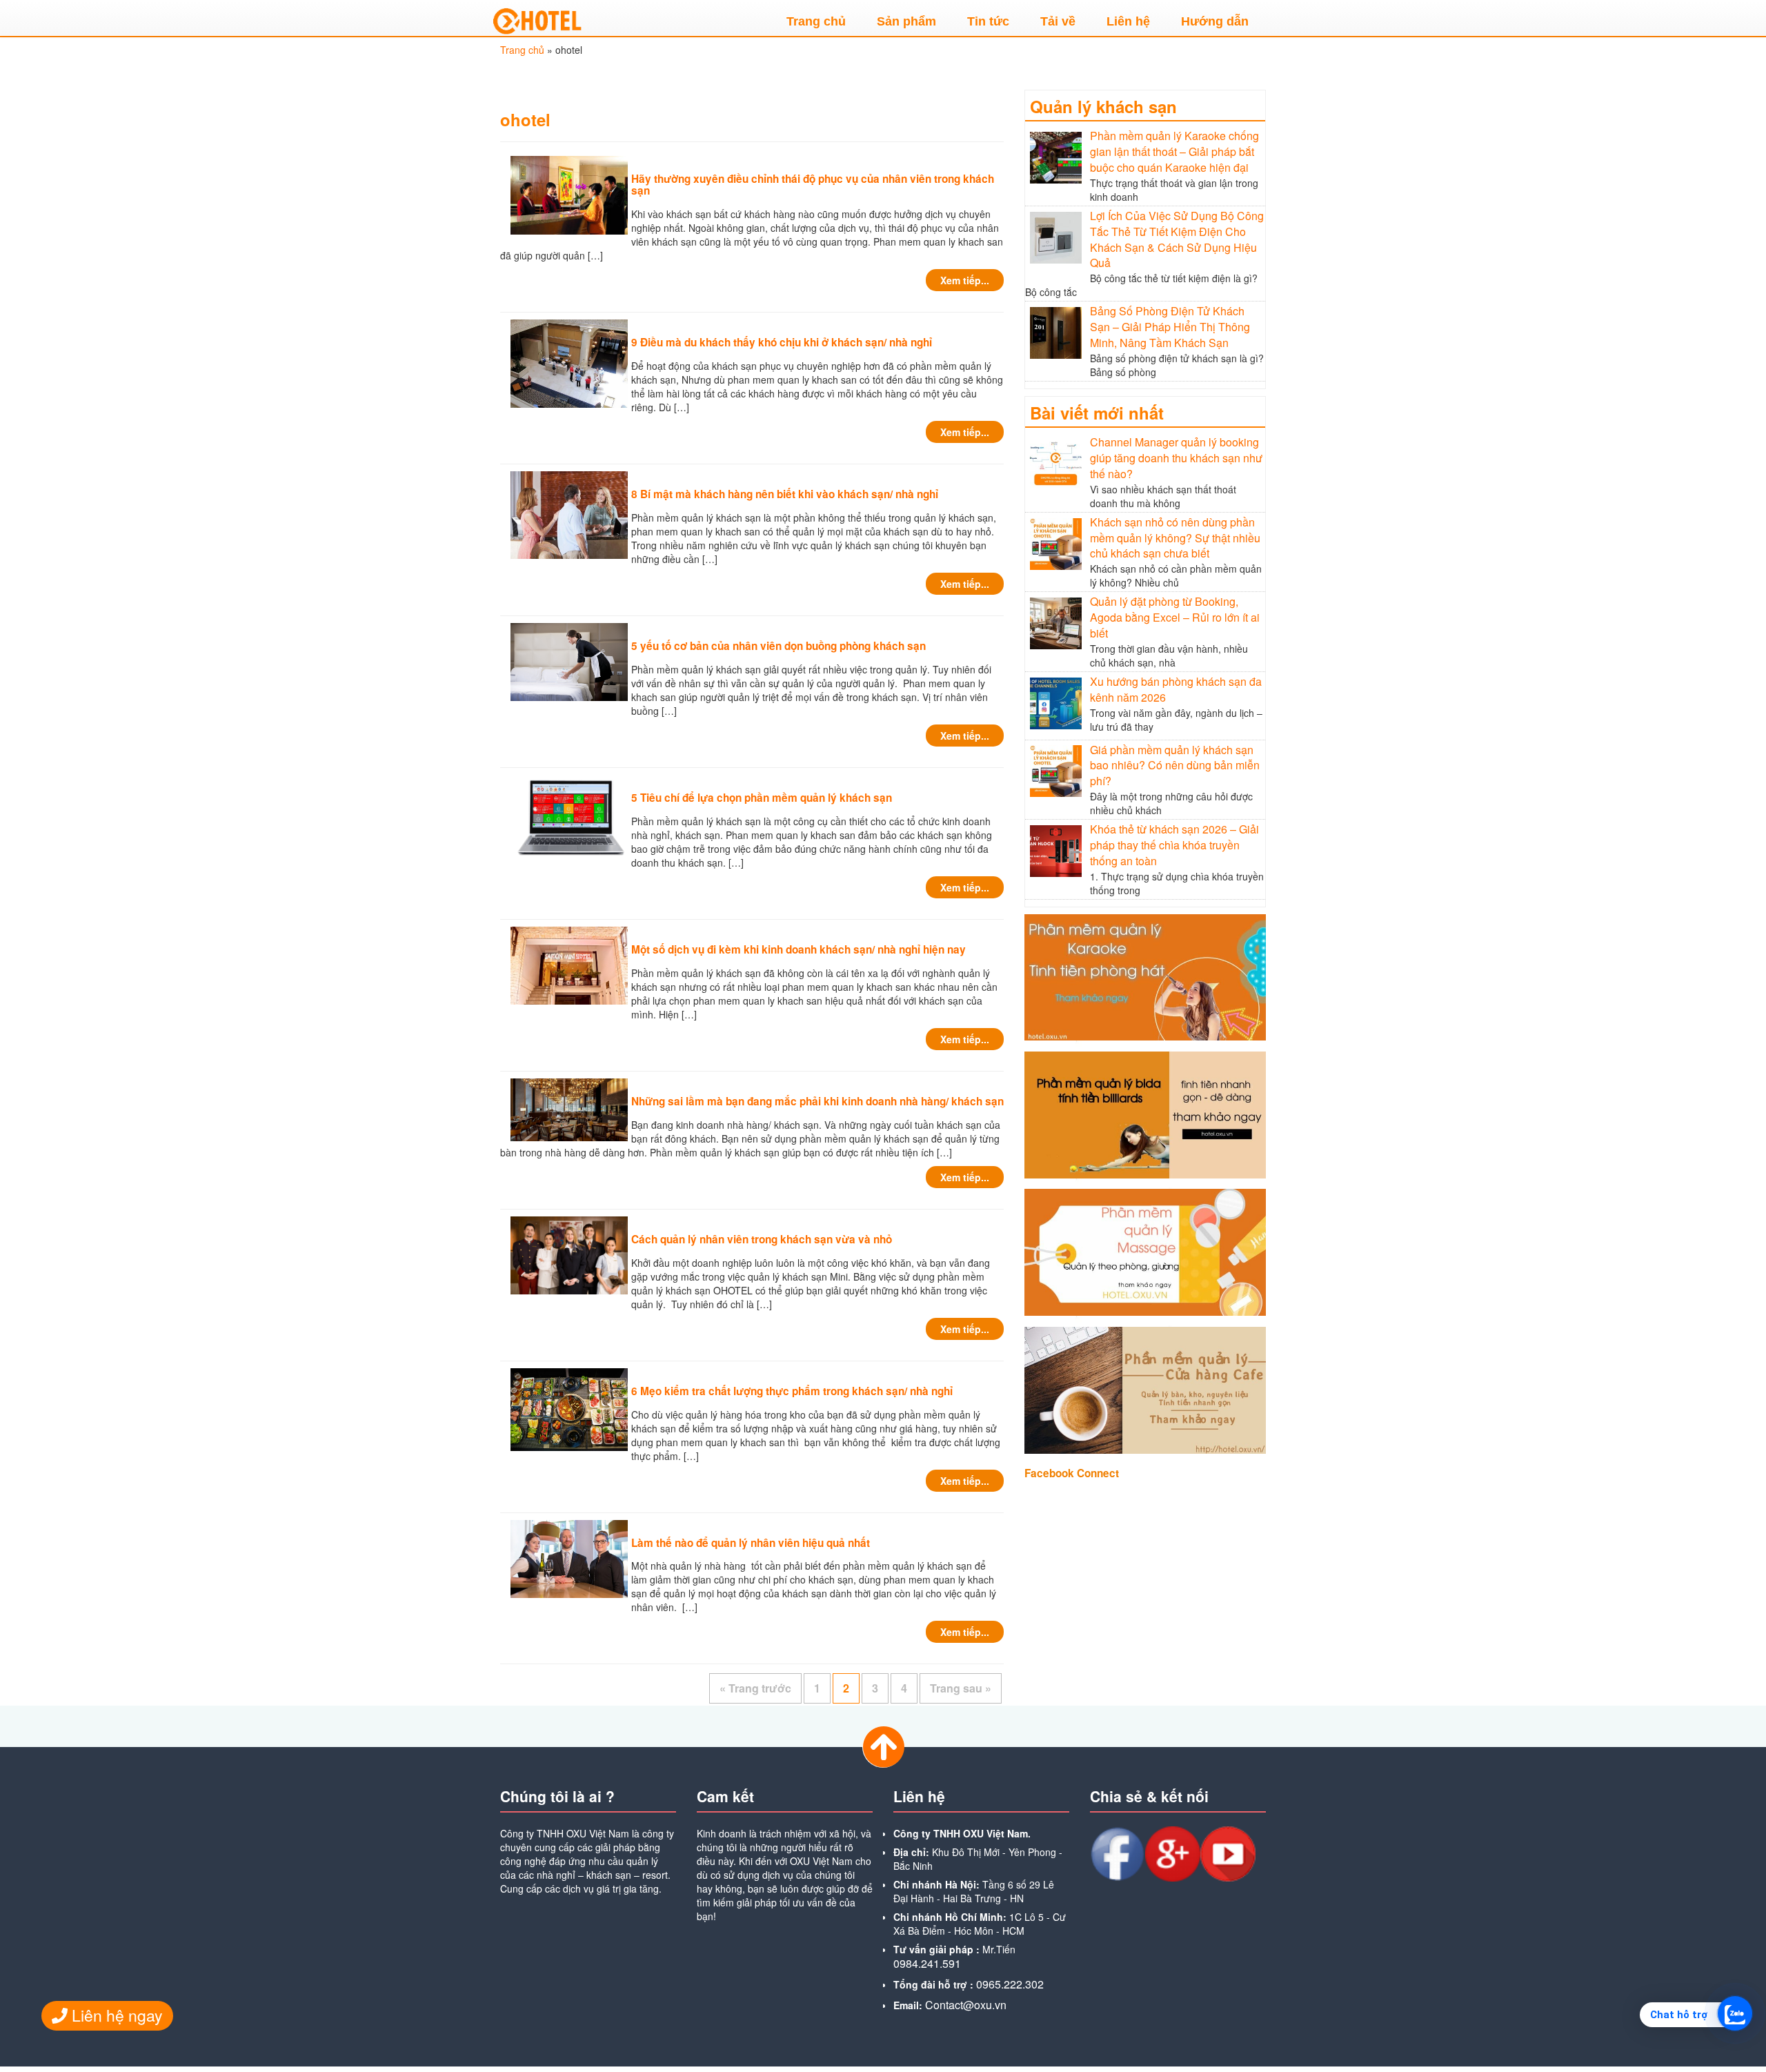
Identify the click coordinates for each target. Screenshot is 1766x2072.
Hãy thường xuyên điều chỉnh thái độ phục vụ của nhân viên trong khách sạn (813, 185)
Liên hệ (1128, 21)
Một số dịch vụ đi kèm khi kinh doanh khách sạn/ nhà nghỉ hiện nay (798, 949)
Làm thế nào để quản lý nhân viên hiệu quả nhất (751, 1543)
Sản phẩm (906, 21)
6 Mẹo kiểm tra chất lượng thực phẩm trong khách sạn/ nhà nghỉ (792, 1391)
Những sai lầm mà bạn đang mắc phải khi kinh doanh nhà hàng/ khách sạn (817, 1101)
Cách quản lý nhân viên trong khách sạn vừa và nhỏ (762, 1239)
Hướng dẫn (1215, 21)
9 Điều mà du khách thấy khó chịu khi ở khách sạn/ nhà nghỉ (782, 342)
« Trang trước (755, 1688)
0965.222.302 (1010, 1984)
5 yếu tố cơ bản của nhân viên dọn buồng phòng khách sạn (778, 646)
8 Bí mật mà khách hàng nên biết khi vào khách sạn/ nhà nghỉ (785, 494)
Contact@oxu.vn (966, 2005)
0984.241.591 (927, 1963)
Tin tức (988, 21)
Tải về (1058, 21)
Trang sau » (961, 1688)
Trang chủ (816, 21)
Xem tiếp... (965, 280)
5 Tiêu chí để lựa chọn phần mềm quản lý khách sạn (762, 798)
